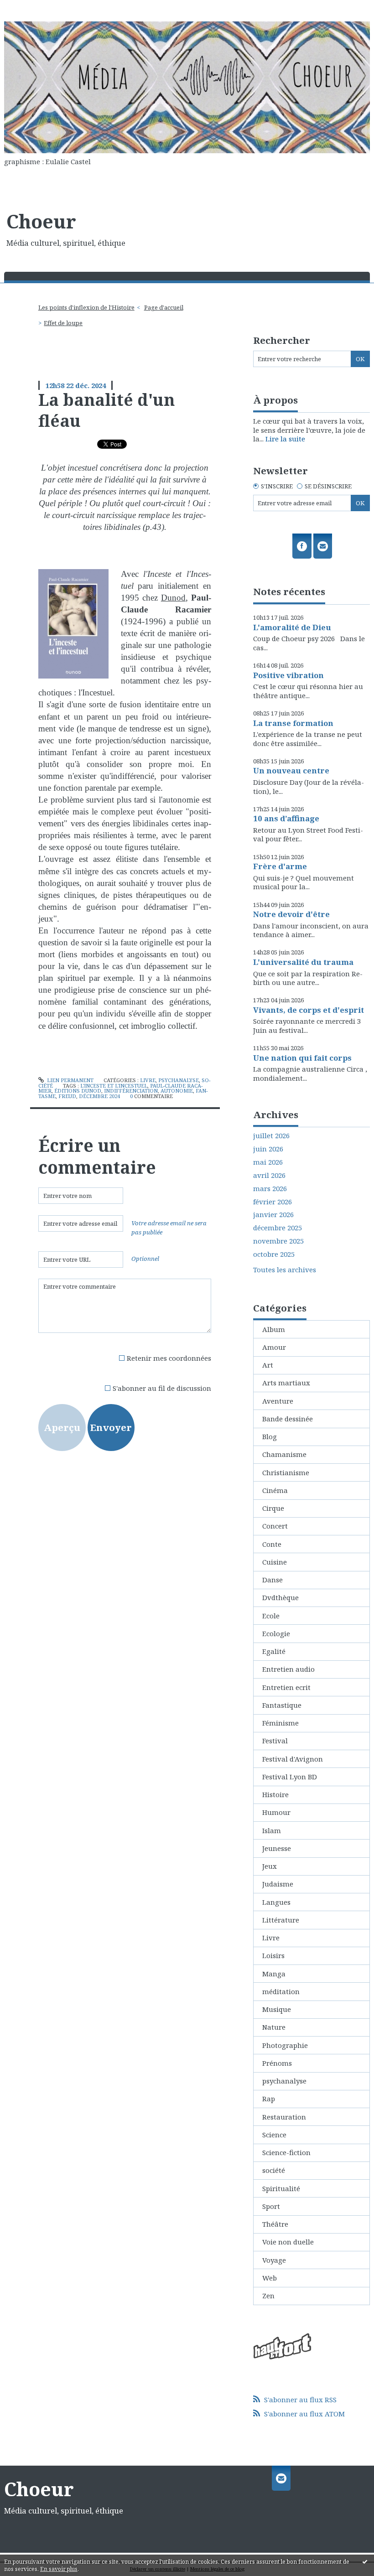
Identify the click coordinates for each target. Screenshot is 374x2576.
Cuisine (275, 1562)
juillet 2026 (271, 1136)
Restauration (284, 2117)
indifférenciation (131, 1091)
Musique (277, 2009)
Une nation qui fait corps (302, 1058)
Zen (268, 2296)
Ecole (271, 1616)
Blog (270, 1436)
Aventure (278, 1401)
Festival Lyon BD (290, 1777)
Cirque (273, 1508)
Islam (272, 1830)
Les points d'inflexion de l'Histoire (86, 307)
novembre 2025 (278, 1241)
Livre (148, 1080)
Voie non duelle (288, 2242)
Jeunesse (277, 1848)
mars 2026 (270, 1189)
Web (270, 2278)
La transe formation (293, 723)
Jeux (270, 1866)
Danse (273, 1580)
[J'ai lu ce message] (365, 2561)
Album (274, 1329)
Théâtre (275, 2224)
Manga (274, 1974)
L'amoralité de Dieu (292, 627)
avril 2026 (269, 1175)
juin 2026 (268, 1149)
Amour (274, 1347)
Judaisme (278, 1884)
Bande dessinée (288, 1419)
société (274, 2170)
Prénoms (277, 2063)
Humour (276, 1812)
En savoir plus (59, 2569)
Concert (275, 1526)
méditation (281, 1991)
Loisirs (273, 1955)
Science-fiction (286, 2152)
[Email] (323, 546)
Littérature (281, 1920)
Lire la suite (285, 439)
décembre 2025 (278, 1228)
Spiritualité (281, 2188)
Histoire (275, 1794)
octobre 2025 (274, 1254)
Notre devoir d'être (291, 914)
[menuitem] (89, 308)
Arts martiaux (286, 1383)
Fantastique (282, 1705)
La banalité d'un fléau (106, 410)
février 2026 (273, 1202)
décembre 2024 (99, 1096)
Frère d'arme (280, 866)
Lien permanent (70, 1080)
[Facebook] (302, 546)
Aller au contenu (32, 7)
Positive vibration (288, 675)
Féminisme (280, 1723)
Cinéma (275, 1490)
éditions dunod (78, 1091)
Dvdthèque (280, 1597)
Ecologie (276, 1633)
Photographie (285, 2045)
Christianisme (286, 1472)
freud (67, 1096)
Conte (272, 1544)
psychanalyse (179, 1080)
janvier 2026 (273, 1215)
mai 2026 (268, 1162)
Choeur (41, 221)
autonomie (177, 1091)
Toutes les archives (285, 1270)
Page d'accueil (164, 307)
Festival (275, 1741)
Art (268, 1365)
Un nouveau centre (291, 770)
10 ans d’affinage (286, 818)
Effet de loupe (63, 323)
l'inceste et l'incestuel (114, 1086)
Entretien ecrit (286, 1687)
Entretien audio (288, 1669)
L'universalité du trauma (303, 962)
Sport (271, 2206)
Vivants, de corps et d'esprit (309, 1010)
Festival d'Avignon (293, 1759)
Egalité (274, 1651)
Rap (269, 2099)
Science (274, 2135)
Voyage (274, 2260)
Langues (276, 1902)
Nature (274, 2027)
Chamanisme (284, 1454)
